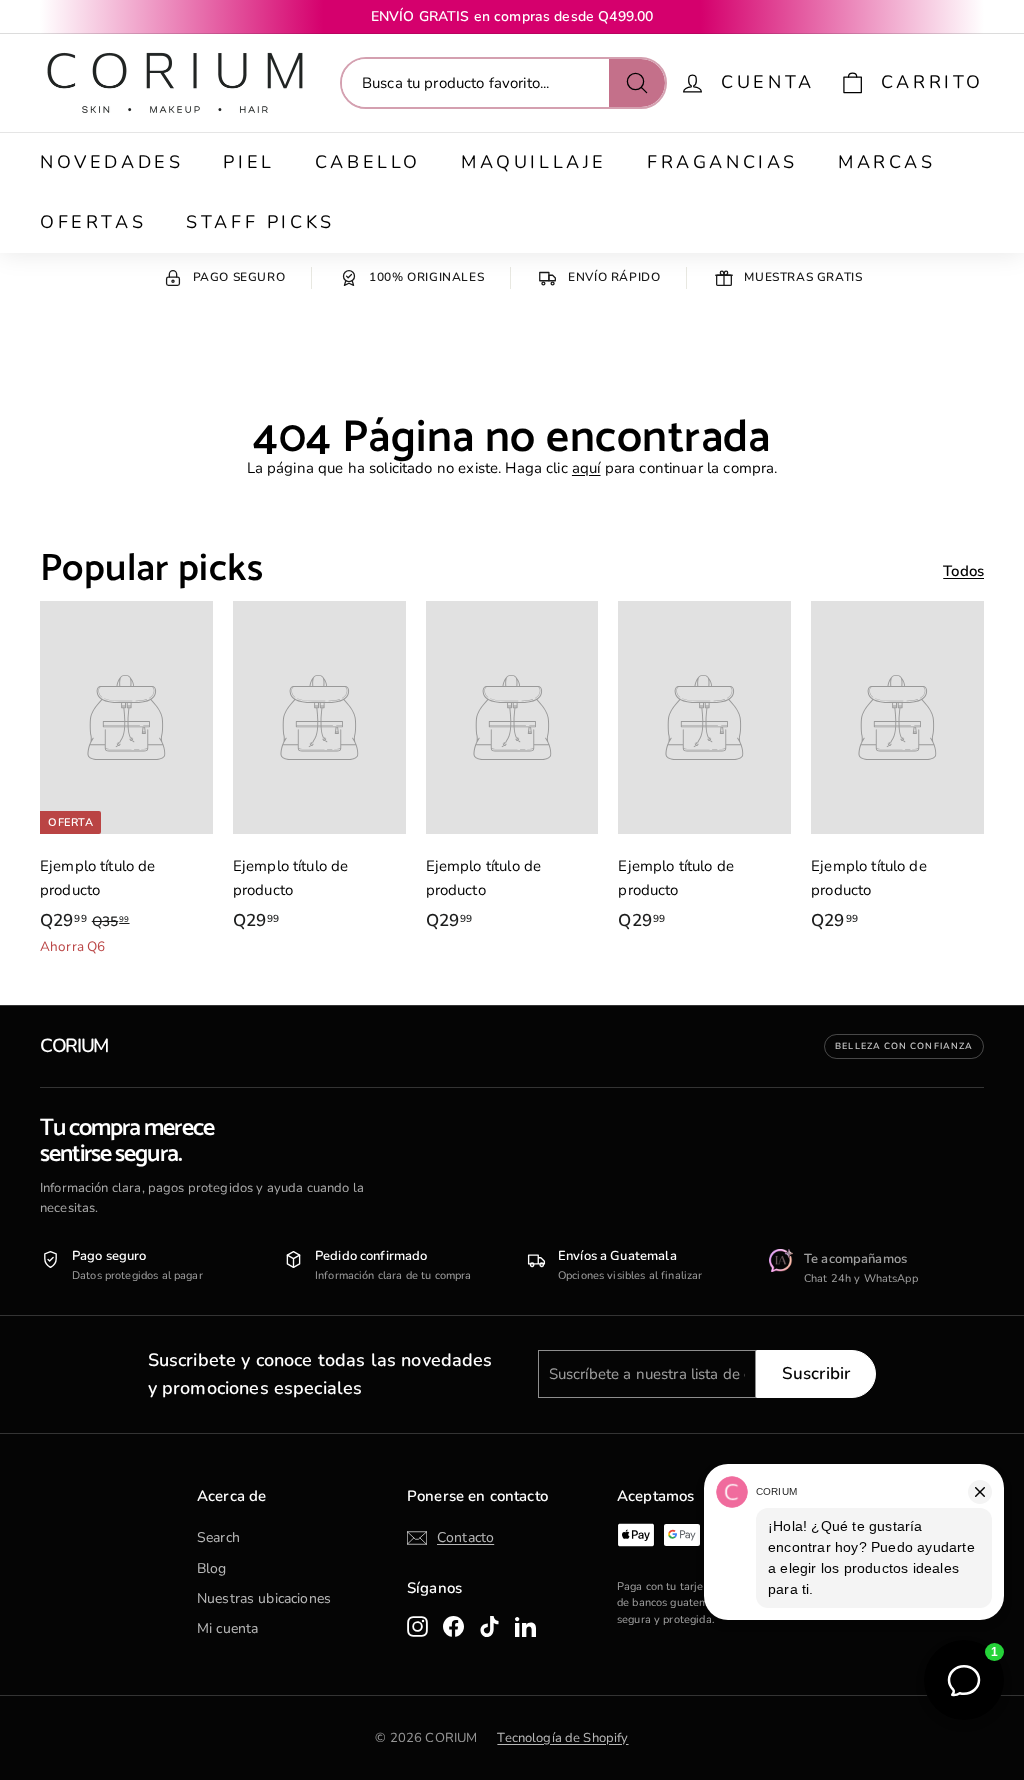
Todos (963, 571)
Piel (248, 162)
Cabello (368, 162)
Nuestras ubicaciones (264, 1598)
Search (218, 1537)
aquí (586, 468)
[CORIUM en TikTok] (489, 1626)
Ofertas (93, 222)
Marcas (887, 162)
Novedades (111, 162)
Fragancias (722, 162)
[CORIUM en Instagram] (417, 1626)
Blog (212, 1568)
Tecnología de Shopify (562, 1738)
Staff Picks (260, 222)
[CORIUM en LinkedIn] (525, 1626)
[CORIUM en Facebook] (453, 1626)
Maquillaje (534, 162)
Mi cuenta (227, 1628)
